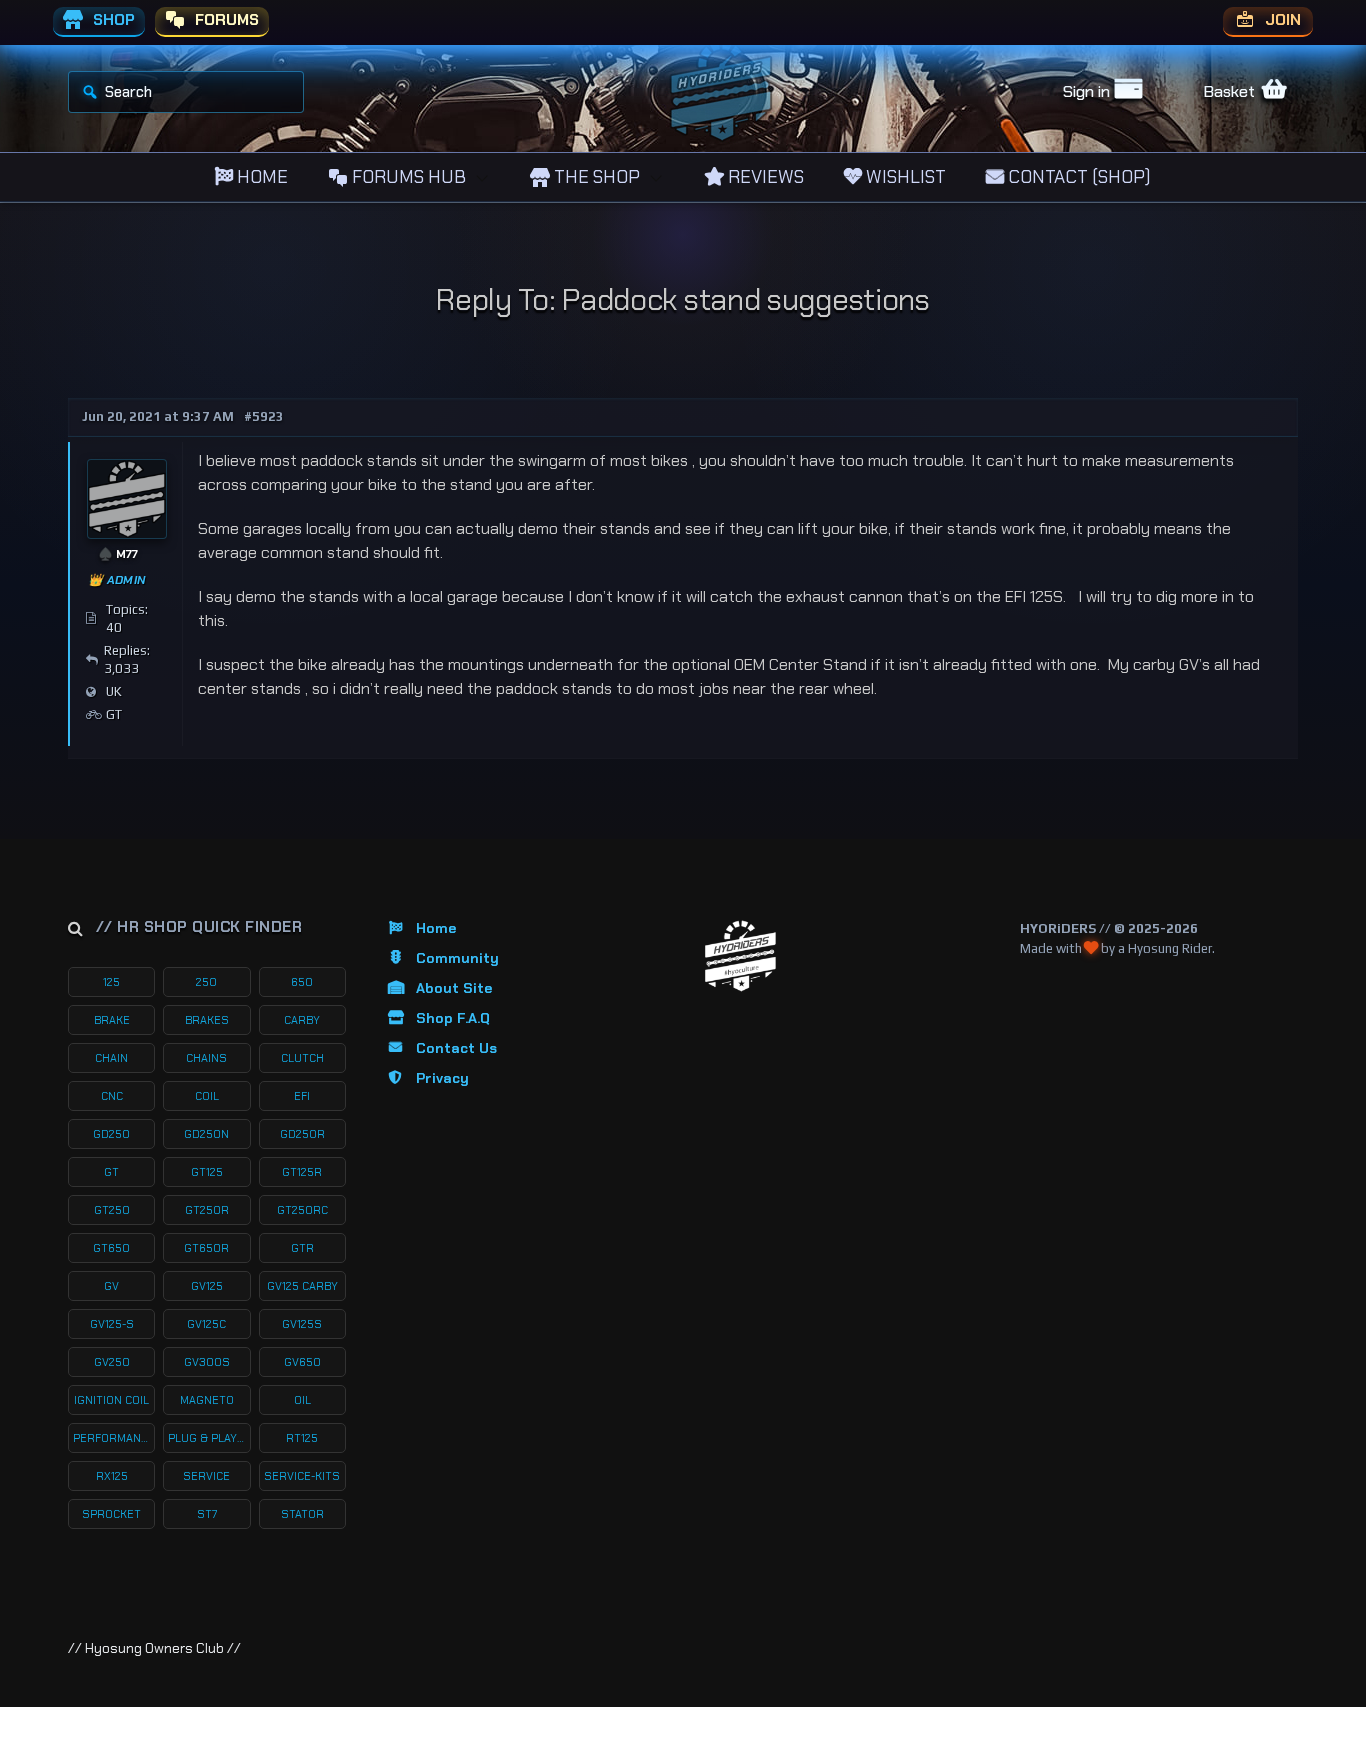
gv (111, 1286)
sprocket (111, 1514)
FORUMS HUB (407, 177)
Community (457, 958)
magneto (207, 1400)
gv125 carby (302, 1286)
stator (302, 1514)
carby (302, 1020)
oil (302, 1400)
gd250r (302, 1134)
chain (111, 1058)
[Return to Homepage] (740, 956)
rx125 (112, 1476)
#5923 (264, 416)
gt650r (206, 1248)
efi (302, 1096)
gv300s (207, 1362)
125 (111, 982)
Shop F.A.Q (453, 1018)
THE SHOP (595, 177)
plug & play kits (209, 1438)
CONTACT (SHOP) (1077, 177)
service (206, 1476)
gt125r (302, 1172)
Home (436, 928)
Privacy (442, 1078)
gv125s (302, 1324)
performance (114, 1438)
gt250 (112, 1210)
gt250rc (302, 1210)
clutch (302, 1058)
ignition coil (111, 1400)
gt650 (111, 1248)
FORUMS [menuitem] (225, 20)
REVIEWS (764, 177)
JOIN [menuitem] (1281, 20)
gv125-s (112, 1324)
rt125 (302, 1438)
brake (112, 1020)
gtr (302, 1248)
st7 (207, 1514)
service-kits (302, 1476)
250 (206, 982)
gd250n (206, 1134)
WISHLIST (904, 177)
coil (207, 1096)
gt (111, 1172)
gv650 (302, 1362)
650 (302, 982)
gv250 (112, 1362)
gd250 (111, 1134)
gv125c (206, 1324)
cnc (112, 1096)
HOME (260, 177)
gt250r (207, 1210)
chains (206, 1058)
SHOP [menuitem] (112, 20)
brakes (207, 1020)
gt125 (207, 1172)
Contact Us (456, 1048)
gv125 (207, 1286)
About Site (454, 988)
